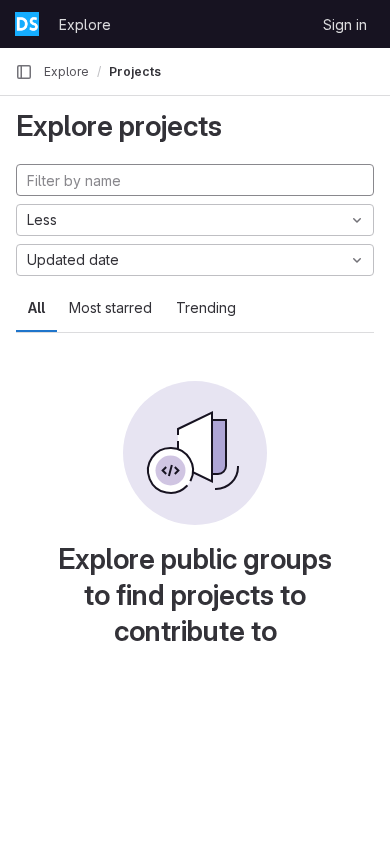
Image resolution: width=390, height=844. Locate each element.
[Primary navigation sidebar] (24, 72)
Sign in (345, 24)
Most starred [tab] (110, 307)
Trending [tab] (206, 307)
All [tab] (36, 307)
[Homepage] (27, 24)
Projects (135, 71)
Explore (85, 24)
